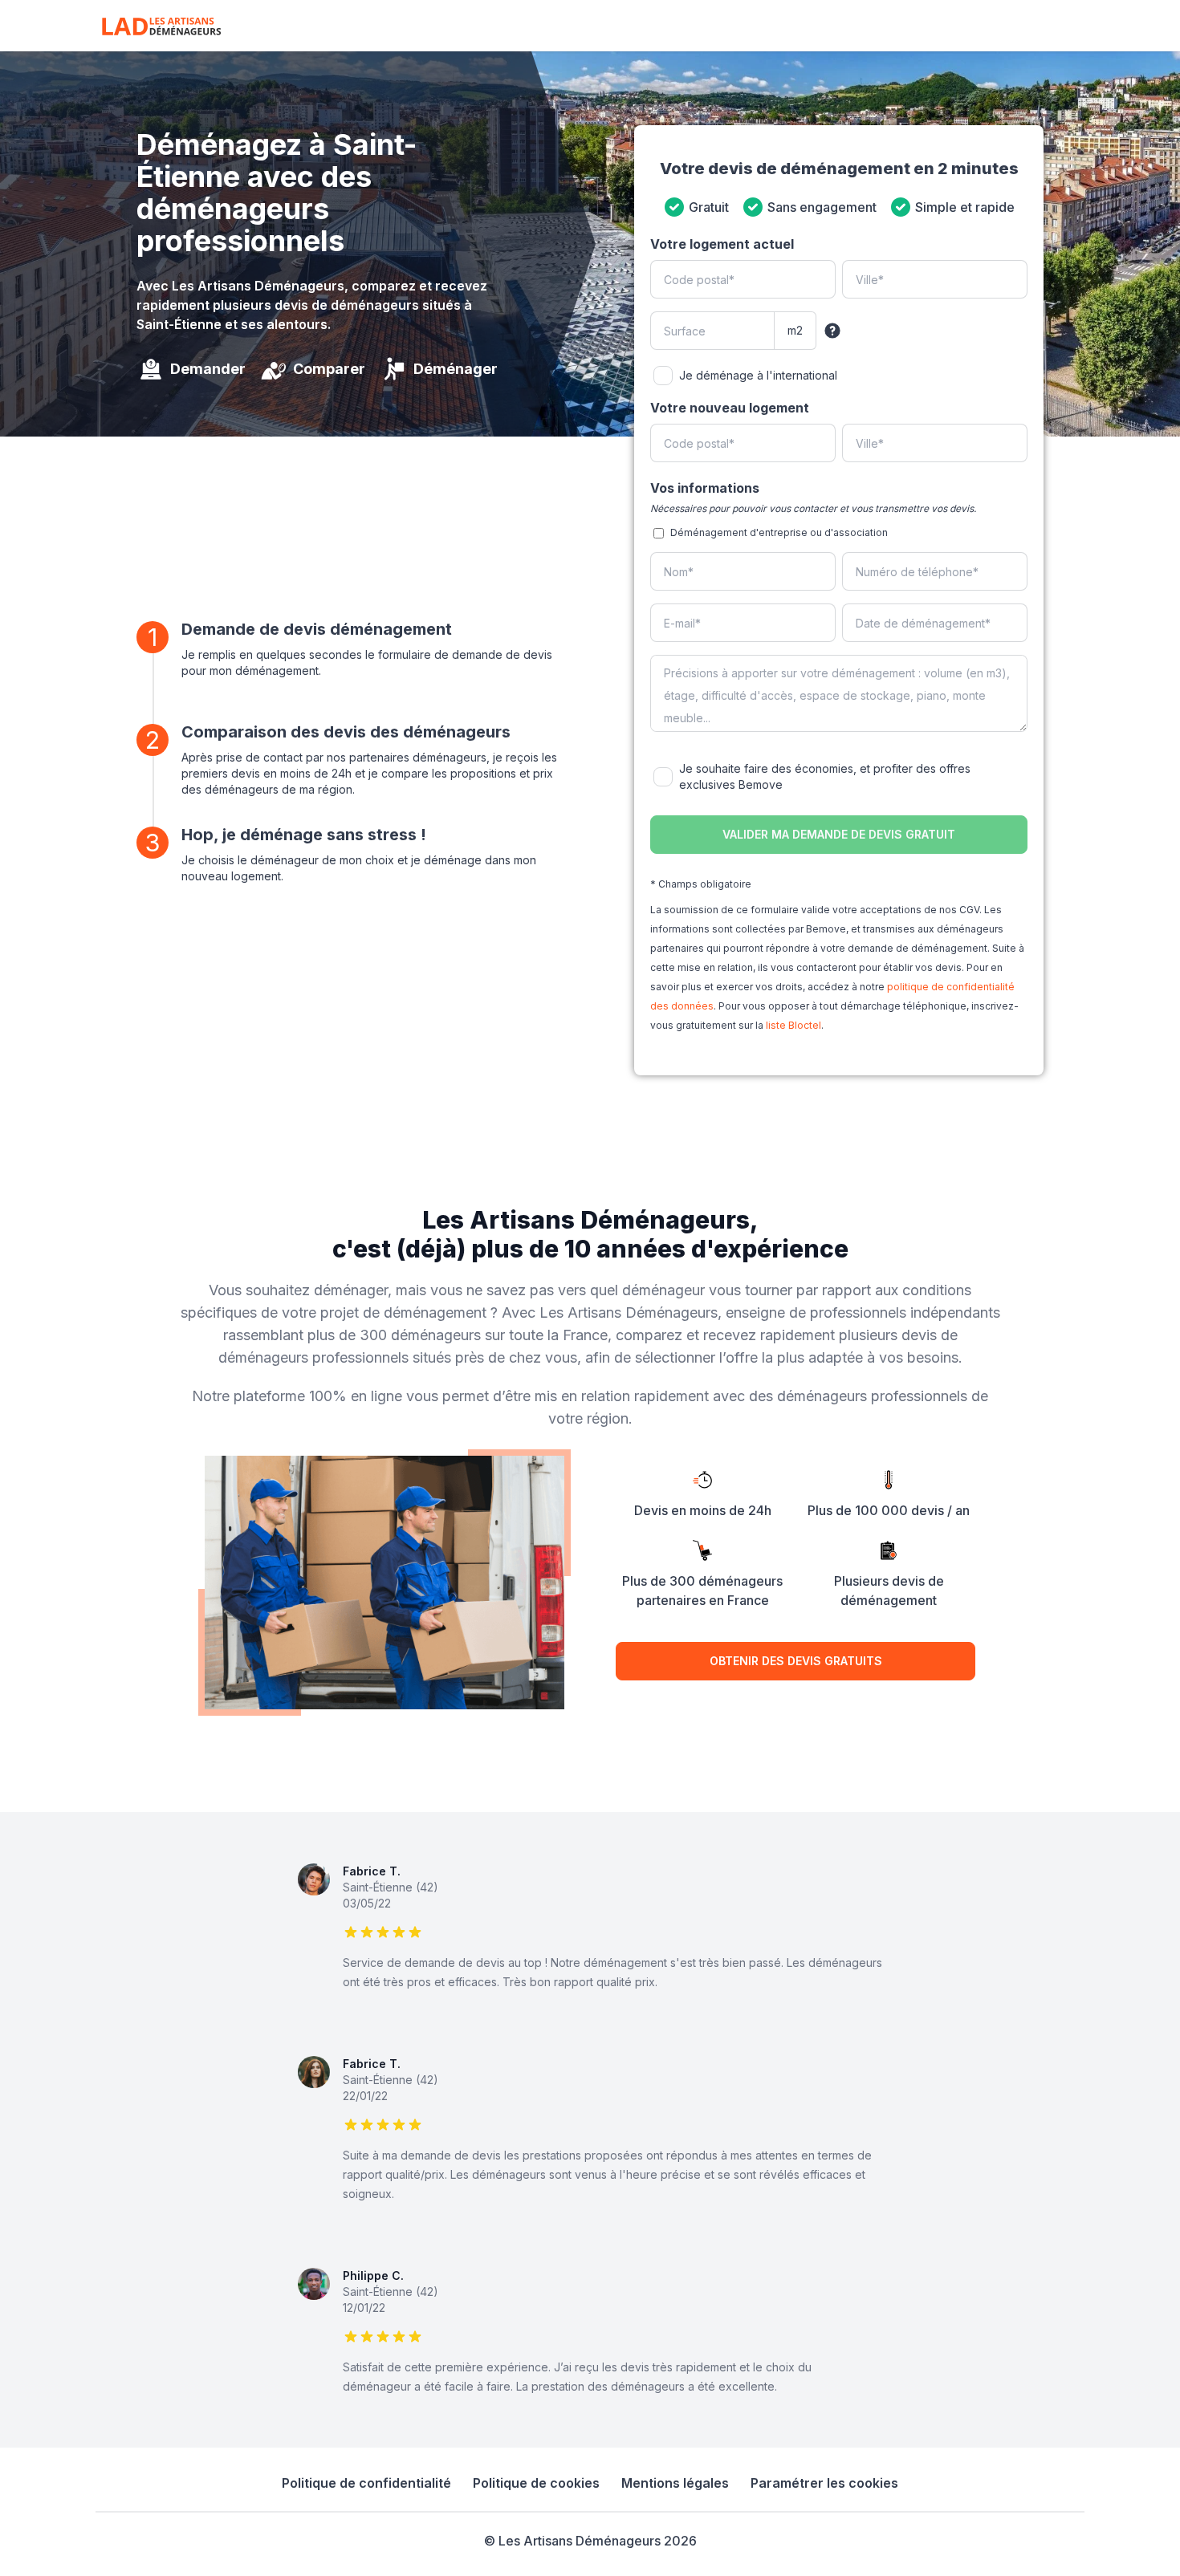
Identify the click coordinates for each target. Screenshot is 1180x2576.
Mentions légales (675, 2483)
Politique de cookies (536, 2483)
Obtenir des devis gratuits (796, 1661)
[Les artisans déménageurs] (161, 26)
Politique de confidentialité (366, 2483)
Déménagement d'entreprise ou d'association (779, 532)
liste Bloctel (793, 1025)
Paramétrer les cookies (824, 2483)
